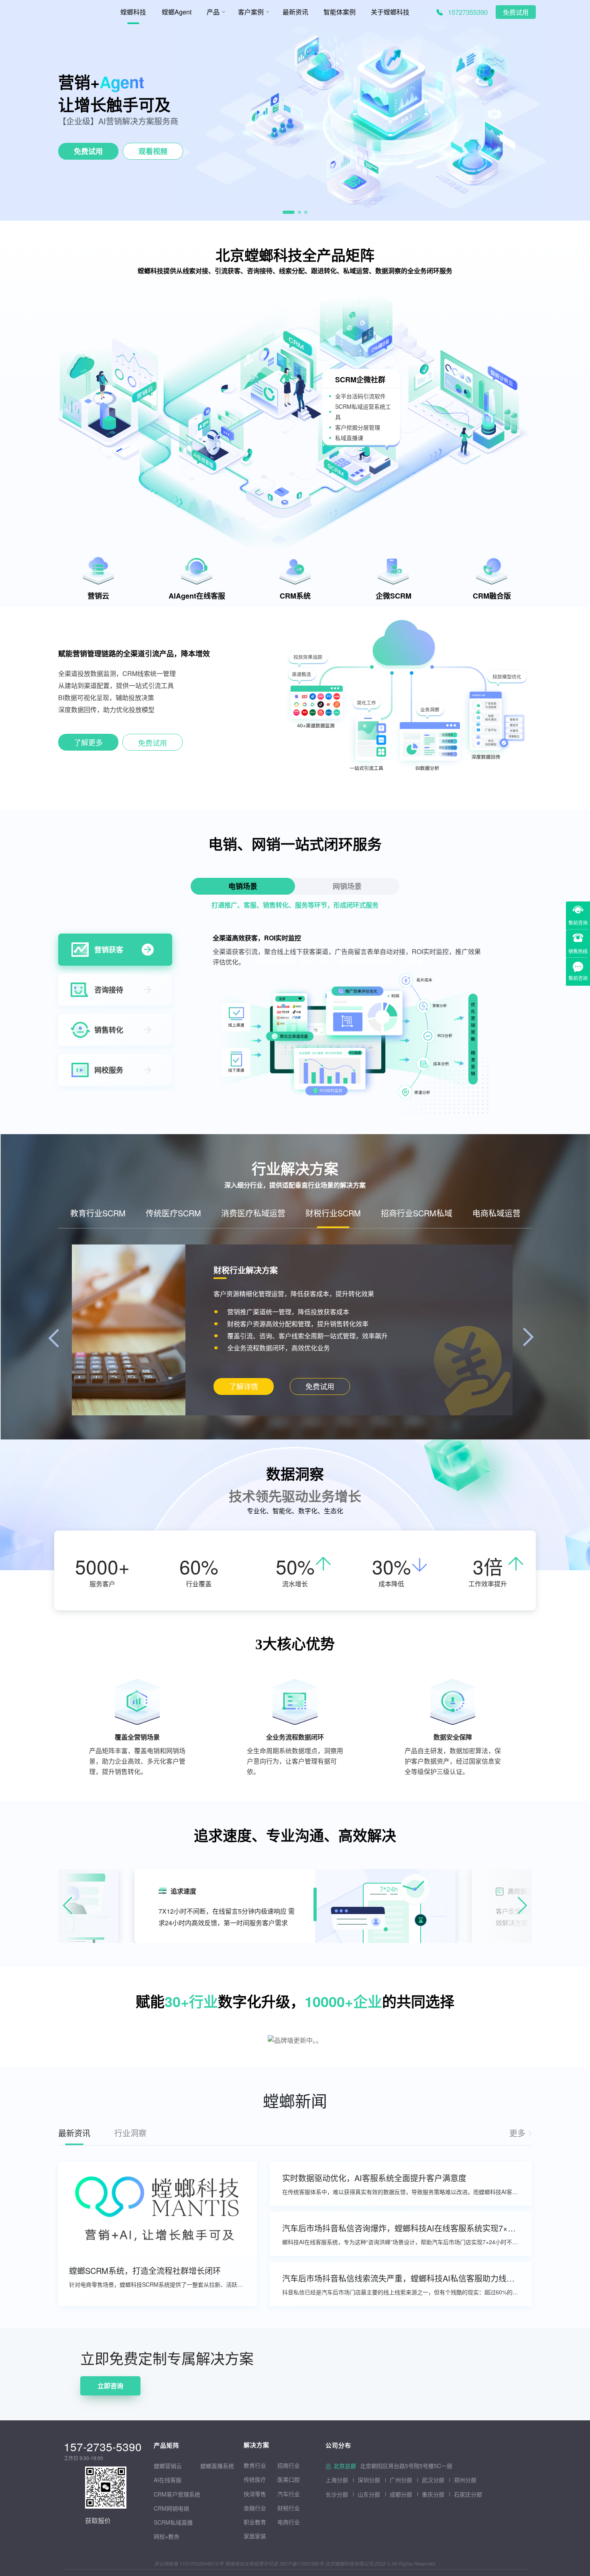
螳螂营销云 (168, 2466)
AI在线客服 (168, 2480)
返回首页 (13, 2333)
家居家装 (255, 2536)
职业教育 (255, 2522)
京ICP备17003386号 (301, 2563)
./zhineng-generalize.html (88, 744)
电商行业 (289, 2522)
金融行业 (255, 2508)
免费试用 (516, 13)
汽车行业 (289, 2494)
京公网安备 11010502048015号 (189, 2563)
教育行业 (255, 2465)
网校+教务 (167, 2536)
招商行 (286, 2465)
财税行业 (289, 2508)
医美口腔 (289, 2479)
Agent (122, 82)
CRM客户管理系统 (177, 2494)
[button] (289, 212)
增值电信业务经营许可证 (251, 2563)
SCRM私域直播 (173, 2522)
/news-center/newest (521, 2133)
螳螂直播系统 (217, 2466)
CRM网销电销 (171, 2508)
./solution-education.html (243, 1387)
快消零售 (255, 2494)
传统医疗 (255, 2479)
